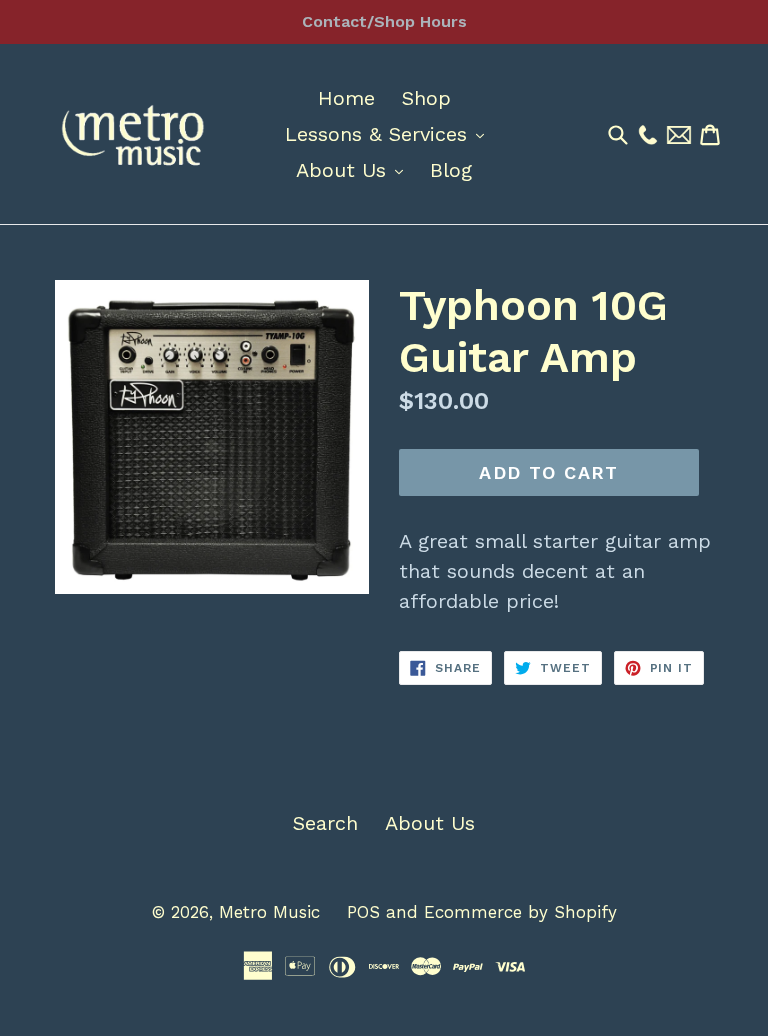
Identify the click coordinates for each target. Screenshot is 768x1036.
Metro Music (269, 912)
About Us (354, 169)
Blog (451, 170)
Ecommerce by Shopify (520, 912)
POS (363, 912)
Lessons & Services (389, 133)
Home (346, 98)
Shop (426, 98)
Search (325, 823)
